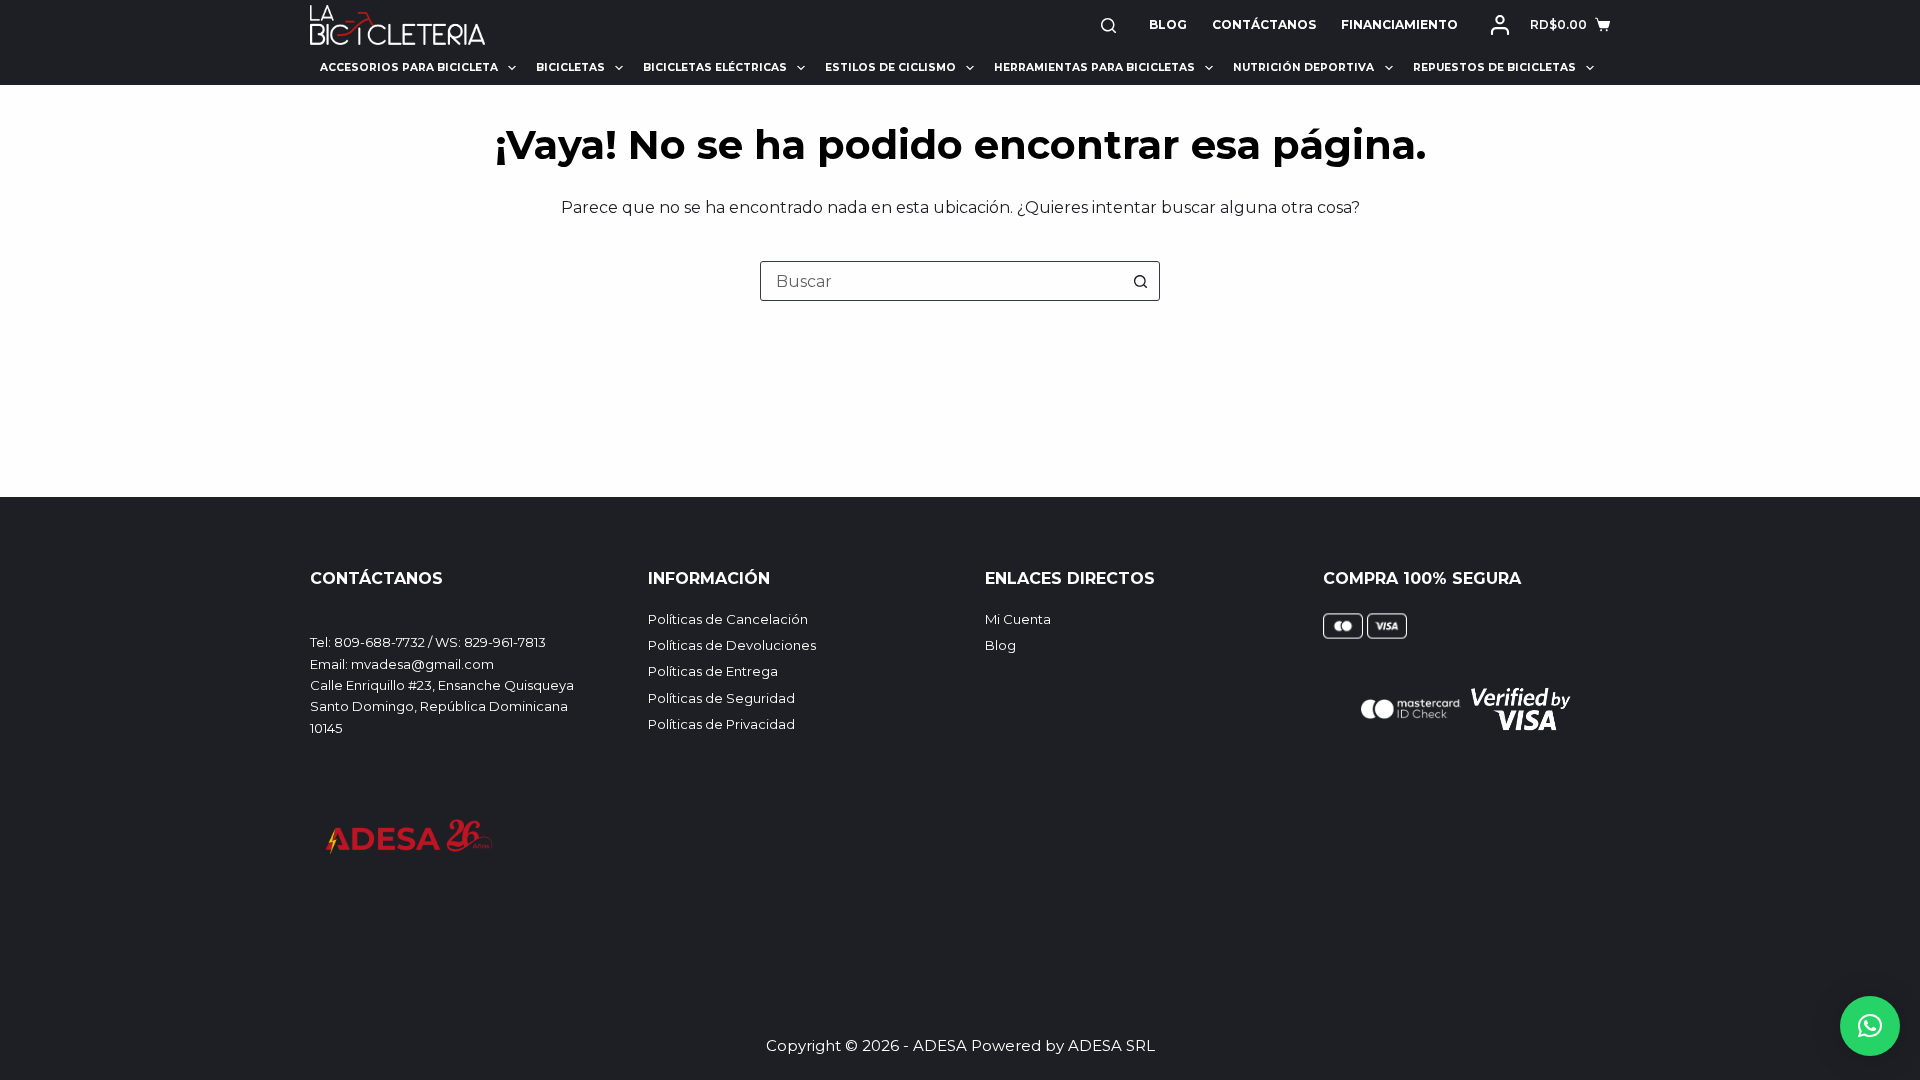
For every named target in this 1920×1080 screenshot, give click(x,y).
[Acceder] (1500, 25)
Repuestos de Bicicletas (1494, 67)
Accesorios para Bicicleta (409, 67)
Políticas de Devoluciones (732, 645)
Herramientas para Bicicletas (1094, 67)
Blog (1168, 24)
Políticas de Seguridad (721, 698)
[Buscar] (1108, 25)
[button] (1870, 1026)
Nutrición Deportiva (1303, 67)
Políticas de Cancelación (728, 619)
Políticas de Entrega (713, 671)
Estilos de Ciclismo (890, 67)
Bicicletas (570, 67)
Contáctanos (1264, 24)
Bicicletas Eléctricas (715, 67)
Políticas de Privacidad (721, 724)
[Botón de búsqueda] (1140, 281)
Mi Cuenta (1018, 619)
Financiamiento (1399, 24)
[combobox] (941, 281)
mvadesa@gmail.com (422, 664)
